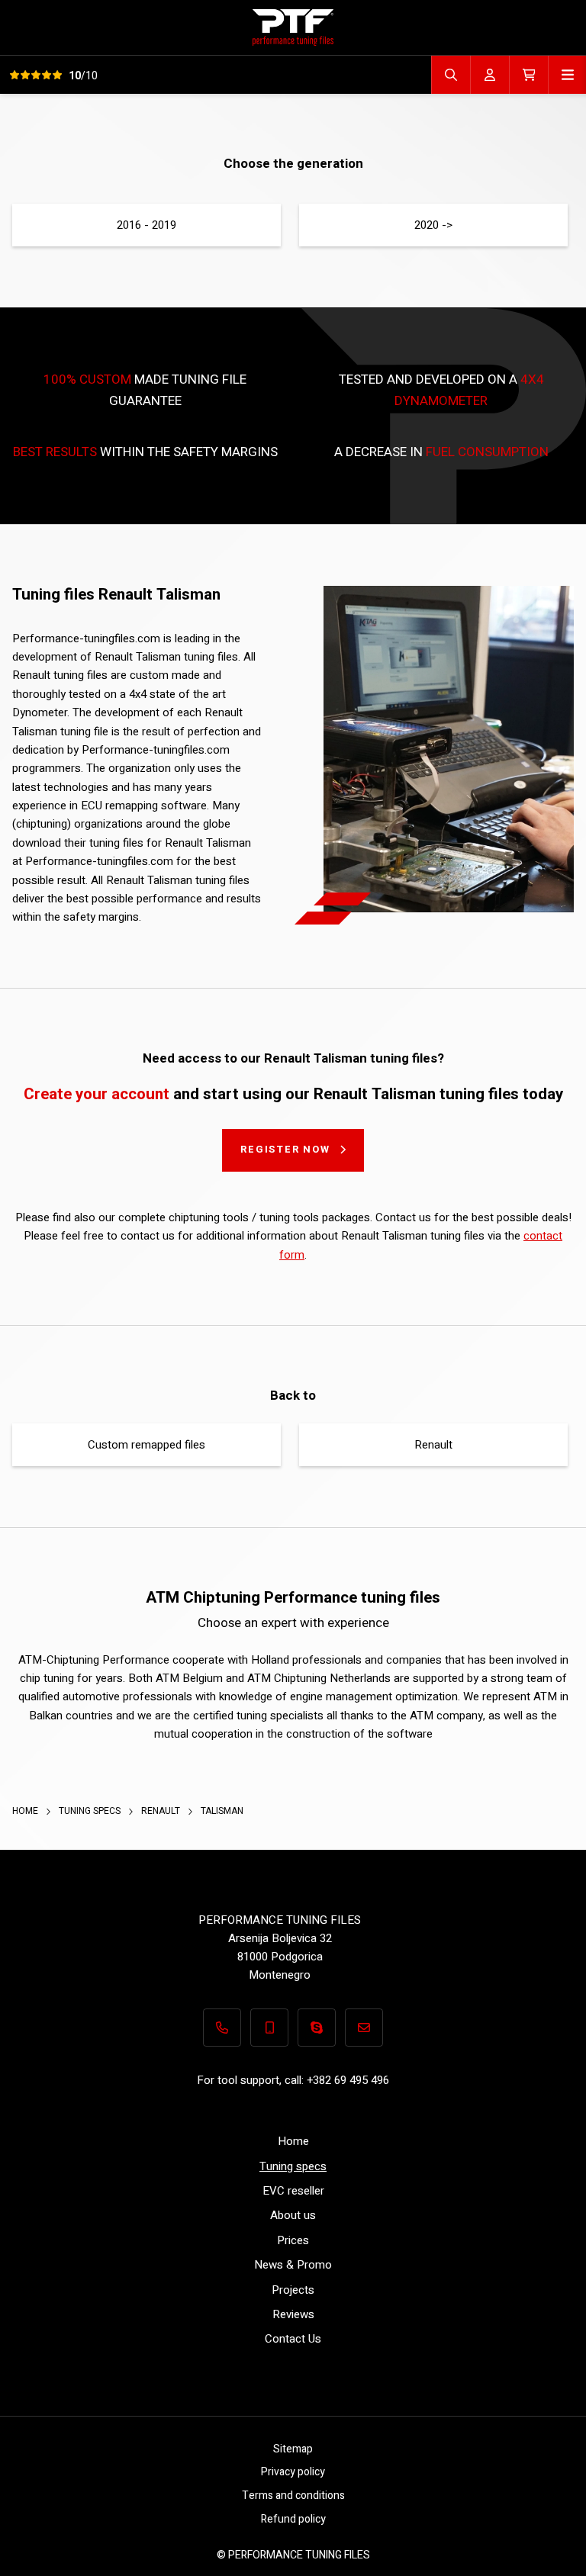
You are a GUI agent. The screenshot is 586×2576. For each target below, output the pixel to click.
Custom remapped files (146, 1445)
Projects (293, 2290)
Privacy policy (293, 2472)
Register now (285, 1149)
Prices (293, 2240)
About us (293, 2215)
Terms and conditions (293, 2496)
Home (26, 1811)
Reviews (293, 2314)
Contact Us (293, 2339)
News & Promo (293, 2265)
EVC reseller (293, 2191)
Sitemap (293, 2449)
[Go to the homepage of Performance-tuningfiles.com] (293, 27)
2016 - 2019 (146, 225)
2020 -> (433, 225)
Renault (433, 1445)
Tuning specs (91, 1811)
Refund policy (293, 2519)
